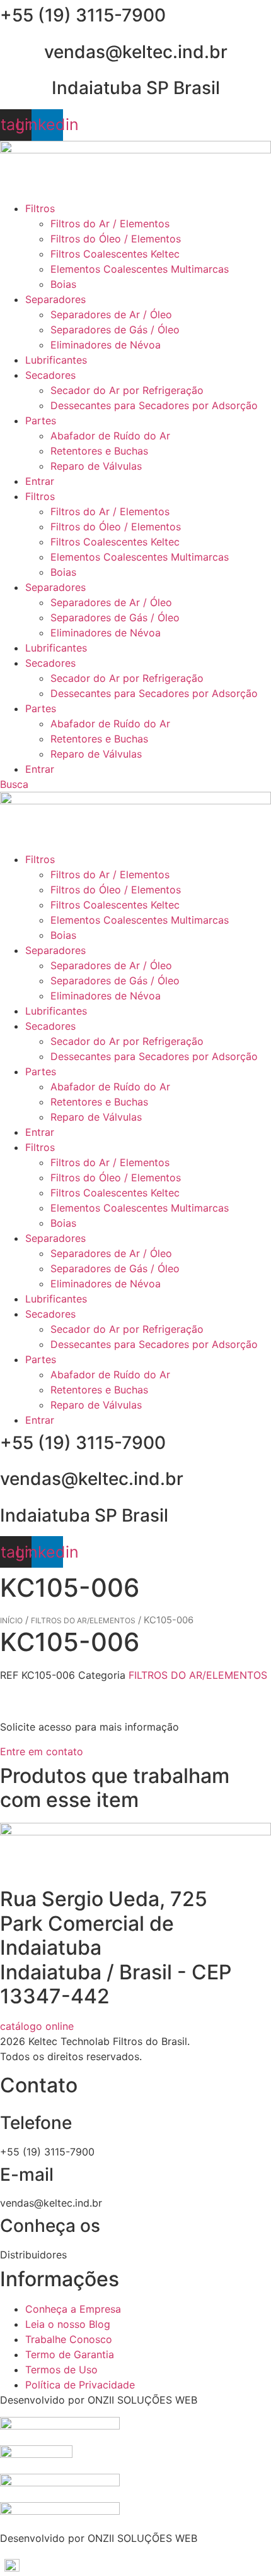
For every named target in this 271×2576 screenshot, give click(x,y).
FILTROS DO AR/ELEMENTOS (83, 1620)
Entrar (40, 481)
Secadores (50, 375)
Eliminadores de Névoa (106, 345)
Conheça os (50, 2226)
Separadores (55, 299)
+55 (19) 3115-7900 (83, 15)
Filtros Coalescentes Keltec (115, 254)
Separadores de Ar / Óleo (111, 314)
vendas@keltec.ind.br (136, 52)
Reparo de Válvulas (96, 466)
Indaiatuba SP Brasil (136, 88)
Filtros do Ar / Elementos (110, 224)
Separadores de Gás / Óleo (115, 330)
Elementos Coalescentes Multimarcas (140, 269)
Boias (63, 284)
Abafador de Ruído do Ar (110, 436)
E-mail (27, 2174)
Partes (41, 420)
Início (11, 1620)
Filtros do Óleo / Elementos (116, 239)
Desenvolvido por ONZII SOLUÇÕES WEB (99, 2400)
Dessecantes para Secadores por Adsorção (154, 405)
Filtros (40, 208)
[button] (135, 2565)
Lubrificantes (56, 360)
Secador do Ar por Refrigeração (127, 390)
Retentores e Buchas (99, 451)
